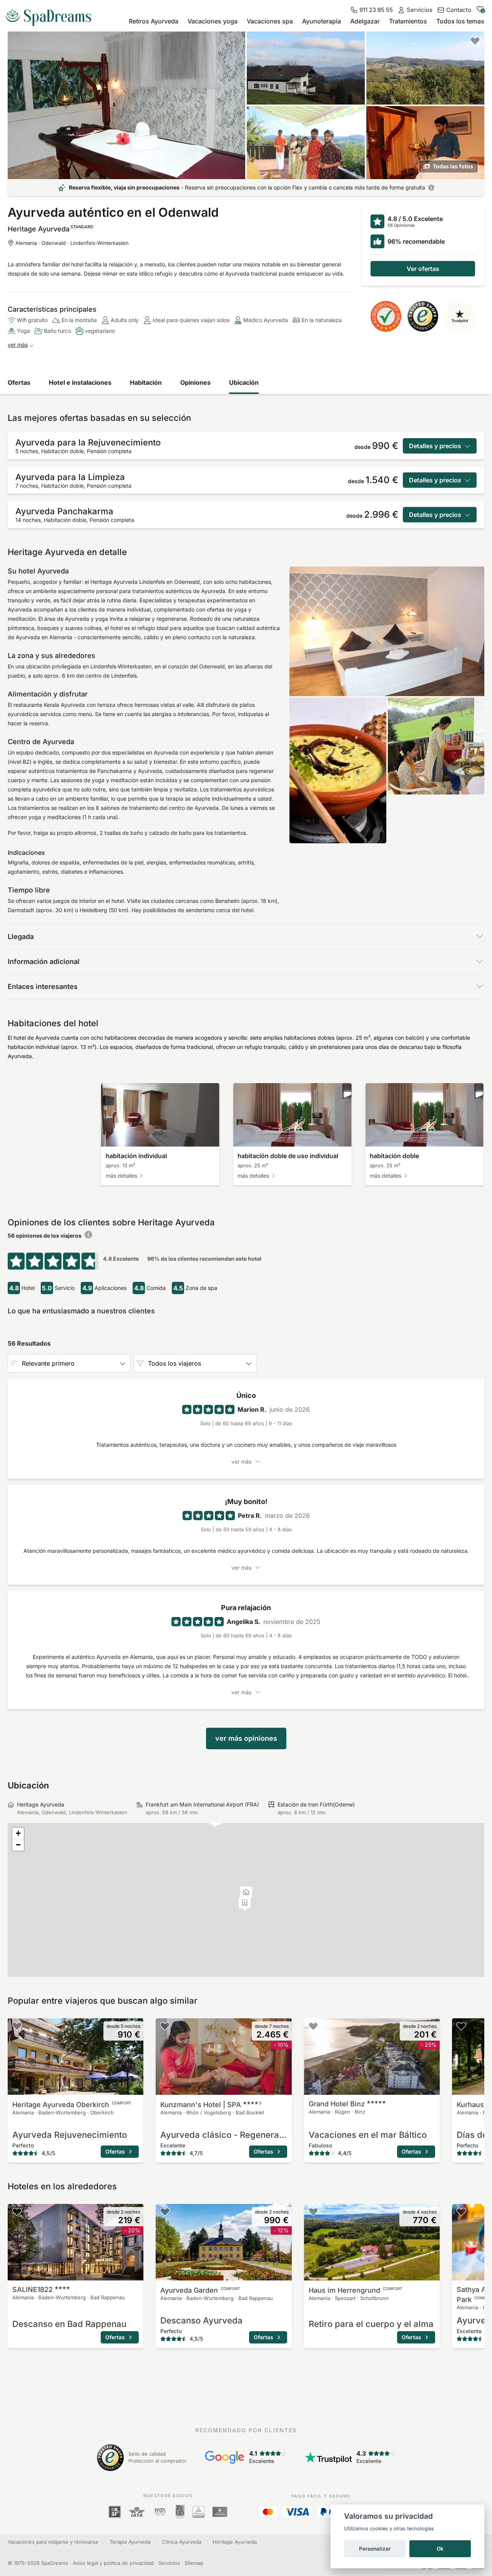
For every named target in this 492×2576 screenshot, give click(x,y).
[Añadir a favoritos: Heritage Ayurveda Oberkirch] (17, 2026)
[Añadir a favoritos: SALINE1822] (17, 2212)
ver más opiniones (246, 1738)
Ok (440, 2549)
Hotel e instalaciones (80, 382)
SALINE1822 (32, 2289)
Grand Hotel (337, 2104)
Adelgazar (365, 21)
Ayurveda (200, 2290)
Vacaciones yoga (213, 21)
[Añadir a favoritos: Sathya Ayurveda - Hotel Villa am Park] (461, 2212)
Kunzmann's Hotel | (211, 2105)
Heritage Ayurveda (72, 2105)
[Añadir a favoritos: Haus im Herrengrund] (313, 2212)
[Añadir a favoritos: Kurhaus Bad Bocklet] (461, 2026)
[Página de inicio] (52, 15)
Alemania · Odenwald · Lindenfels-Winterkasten (72, 243)
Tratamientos (408, 21)
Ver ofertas (423, 269)
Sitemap (194, 2563)
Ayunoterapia (322, 21)
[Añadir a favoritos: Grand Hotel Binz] (313, 2026)
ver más (18, 345)
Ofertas (19, 382)
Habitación (146, 382)
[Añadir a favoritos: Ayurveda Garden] (165, 2212)
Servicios (169, 2563)
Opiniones (195, 382)
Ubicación (244, 382)
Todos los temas (460, 21)
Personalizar (375, 2549)
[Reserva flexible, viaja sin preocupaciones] (431, 188)
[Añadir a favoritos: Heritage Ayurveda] (475, 41)
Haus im (356, 2290)
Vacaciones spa (270, 21)
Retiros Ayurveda (154, 21)
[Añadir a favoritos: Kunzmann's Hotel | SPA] (165, 2026)
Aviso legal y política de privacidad (113, 2563)
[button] (245, 1904)
